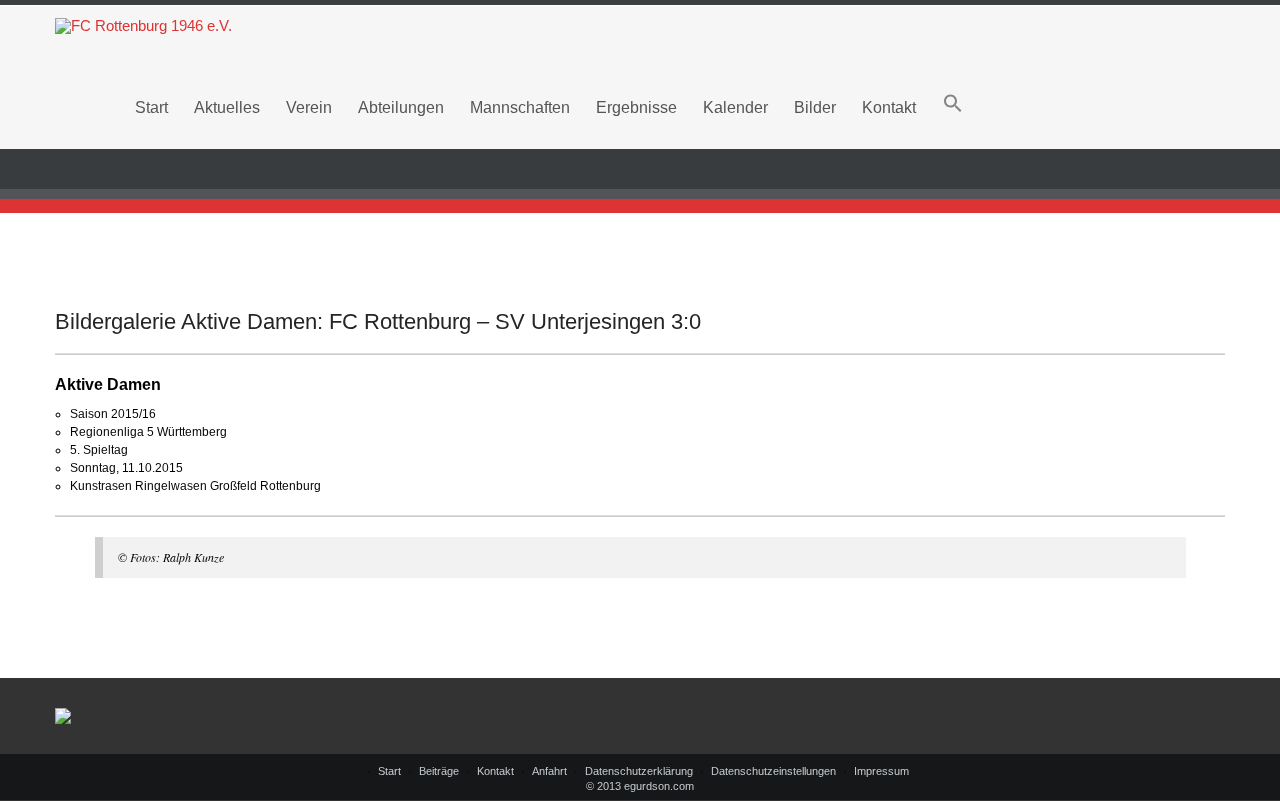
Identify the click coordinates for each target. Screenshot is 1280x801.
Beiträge (439, 771)
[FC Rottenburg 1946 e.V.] (640, 26)
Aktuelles (227, 107)
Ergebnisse (636, 107)
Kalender (735, 107)
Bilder (815, 107)
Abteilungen (401, 107)
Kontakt (889, 107)
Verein (309, 107)
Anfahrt (549, 771)
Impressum (881, 771)
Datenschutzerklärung (639, 771)
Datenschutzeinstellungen (773, 771)
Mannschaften (520, 107)
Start (151, 107)
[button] (953, 107)
